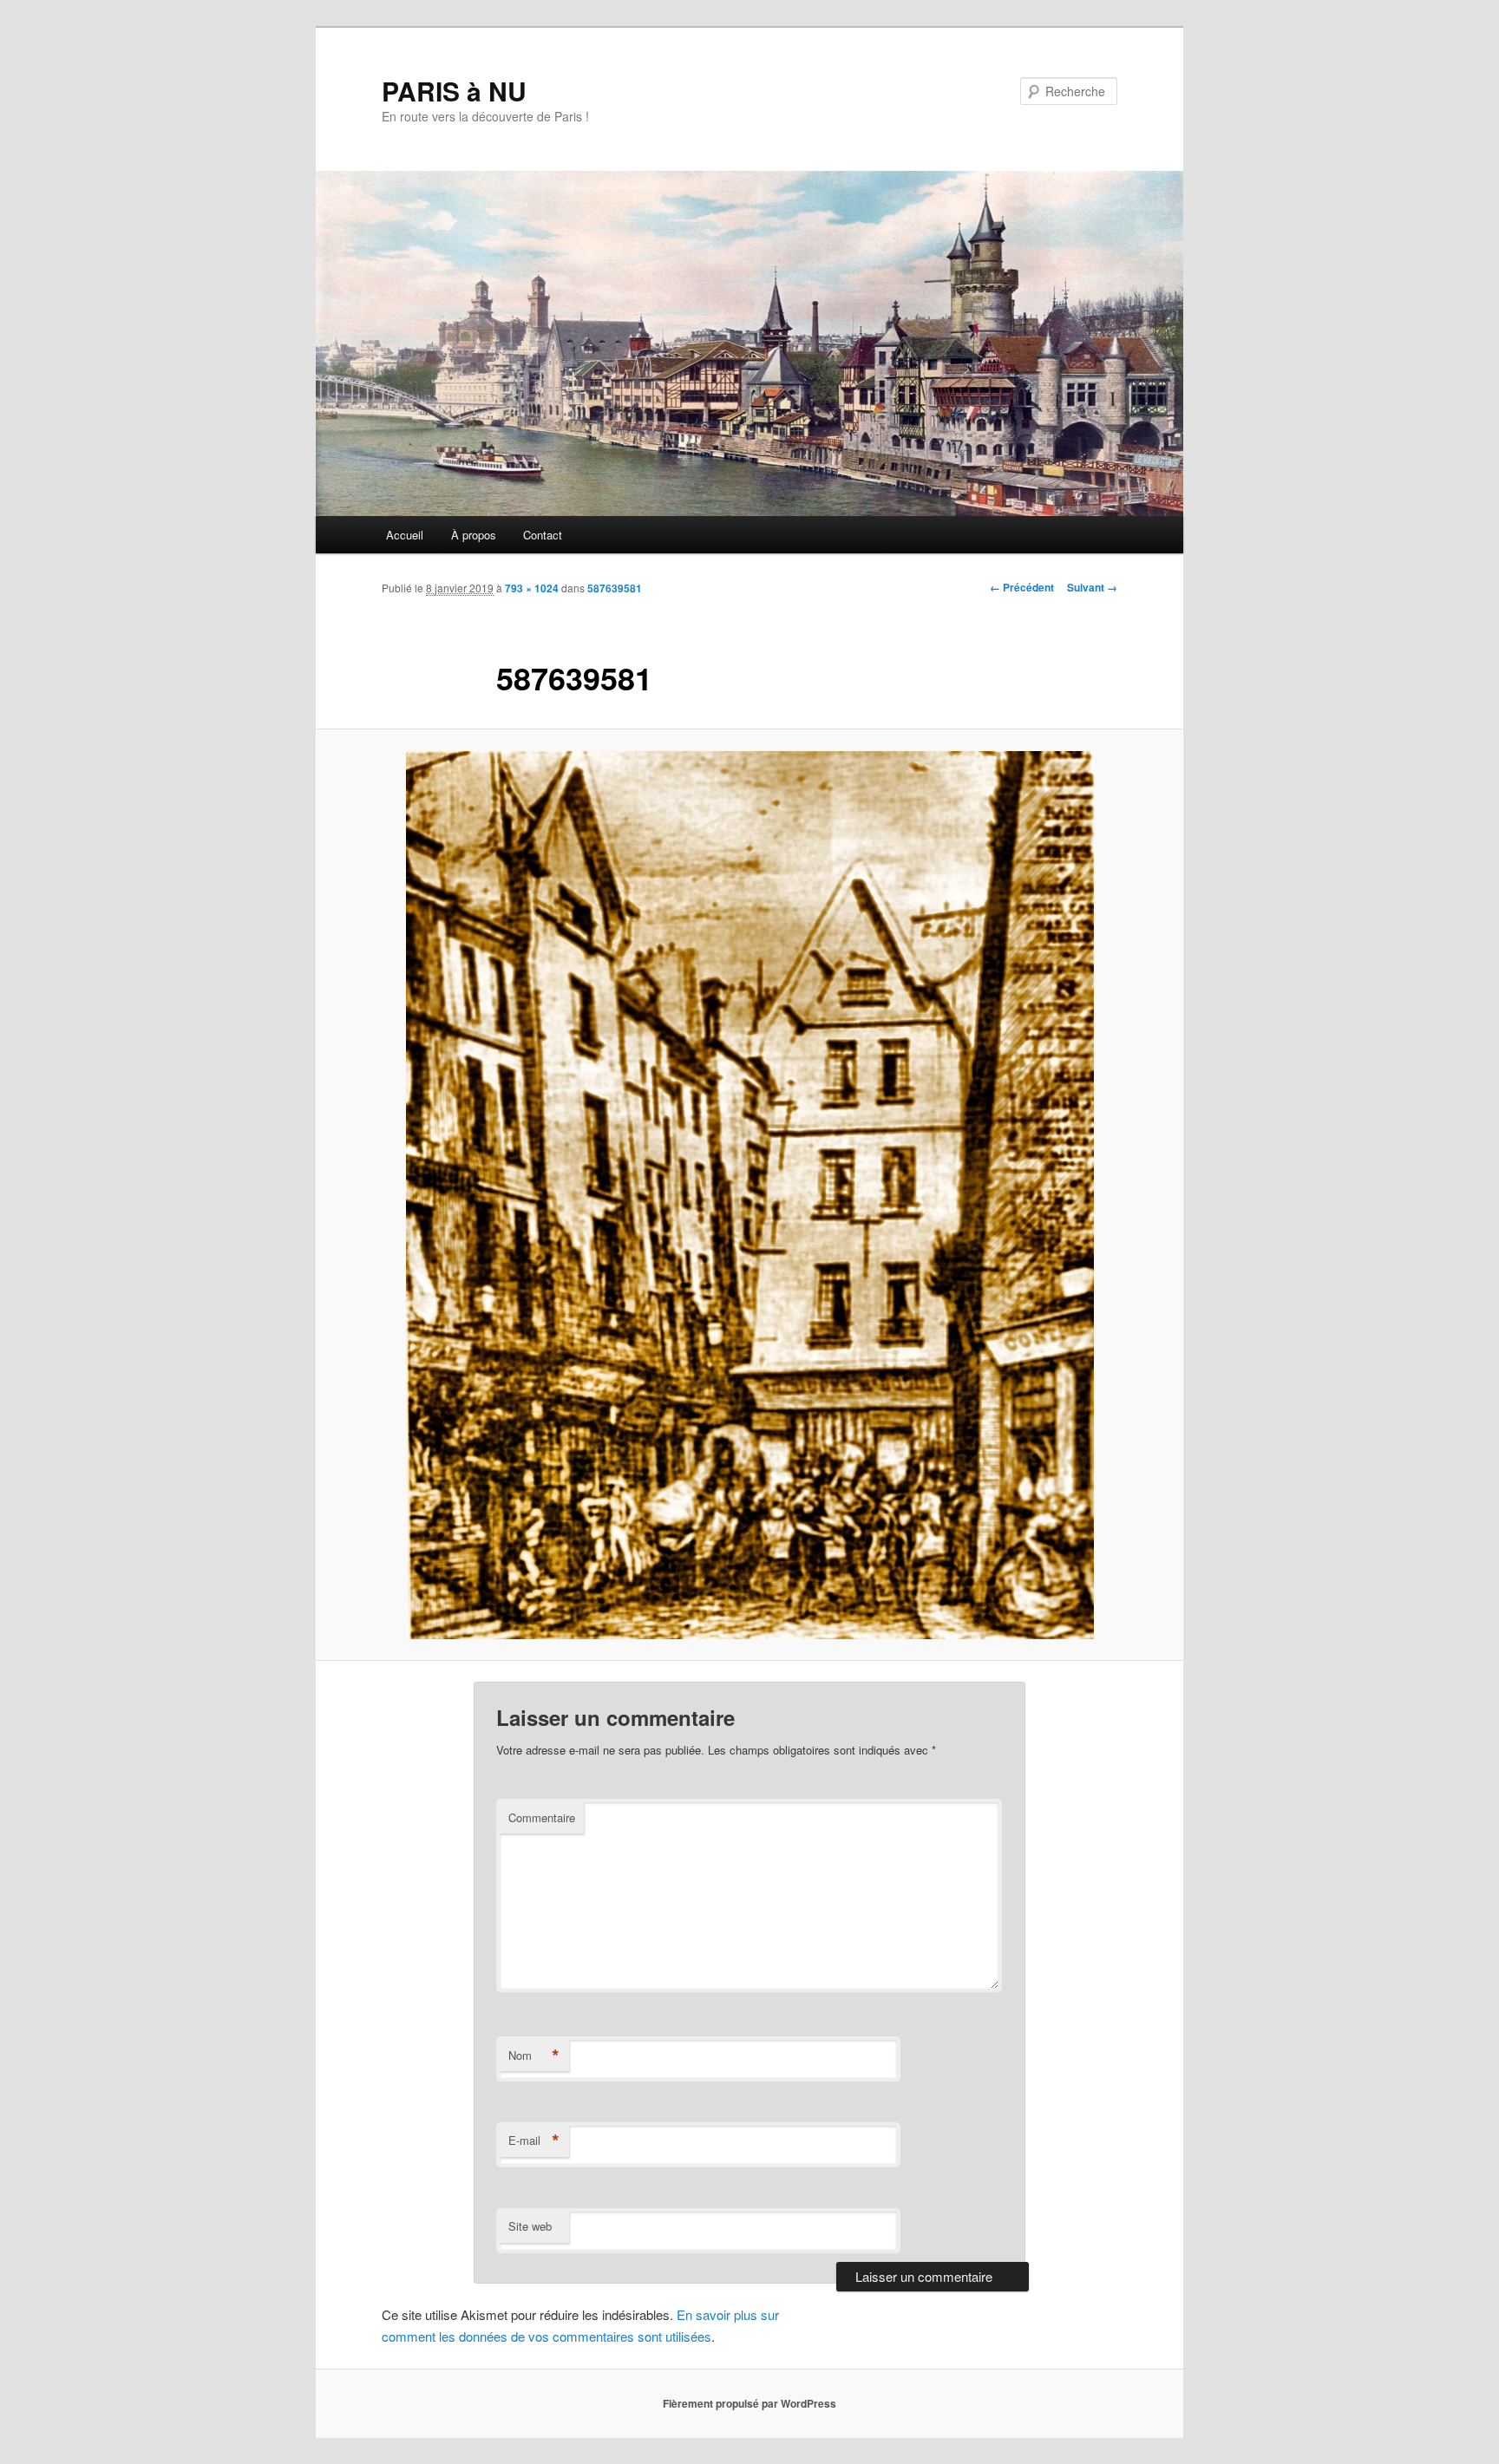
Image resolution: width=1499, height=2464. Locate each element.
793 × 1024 (532, 588)
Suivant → (1092, 587)
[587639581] (749, 1195)
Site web (530, 2226)
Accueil (405, 535)
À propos (474, 535)
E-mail (534, 2140)
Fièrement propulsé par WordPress (749, 2403)
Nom (534, 2056)
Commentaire (542, 1817)
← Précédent (1022, 587)
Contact (543, 535)
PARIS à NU (454, 91)
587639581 (615, 588)
